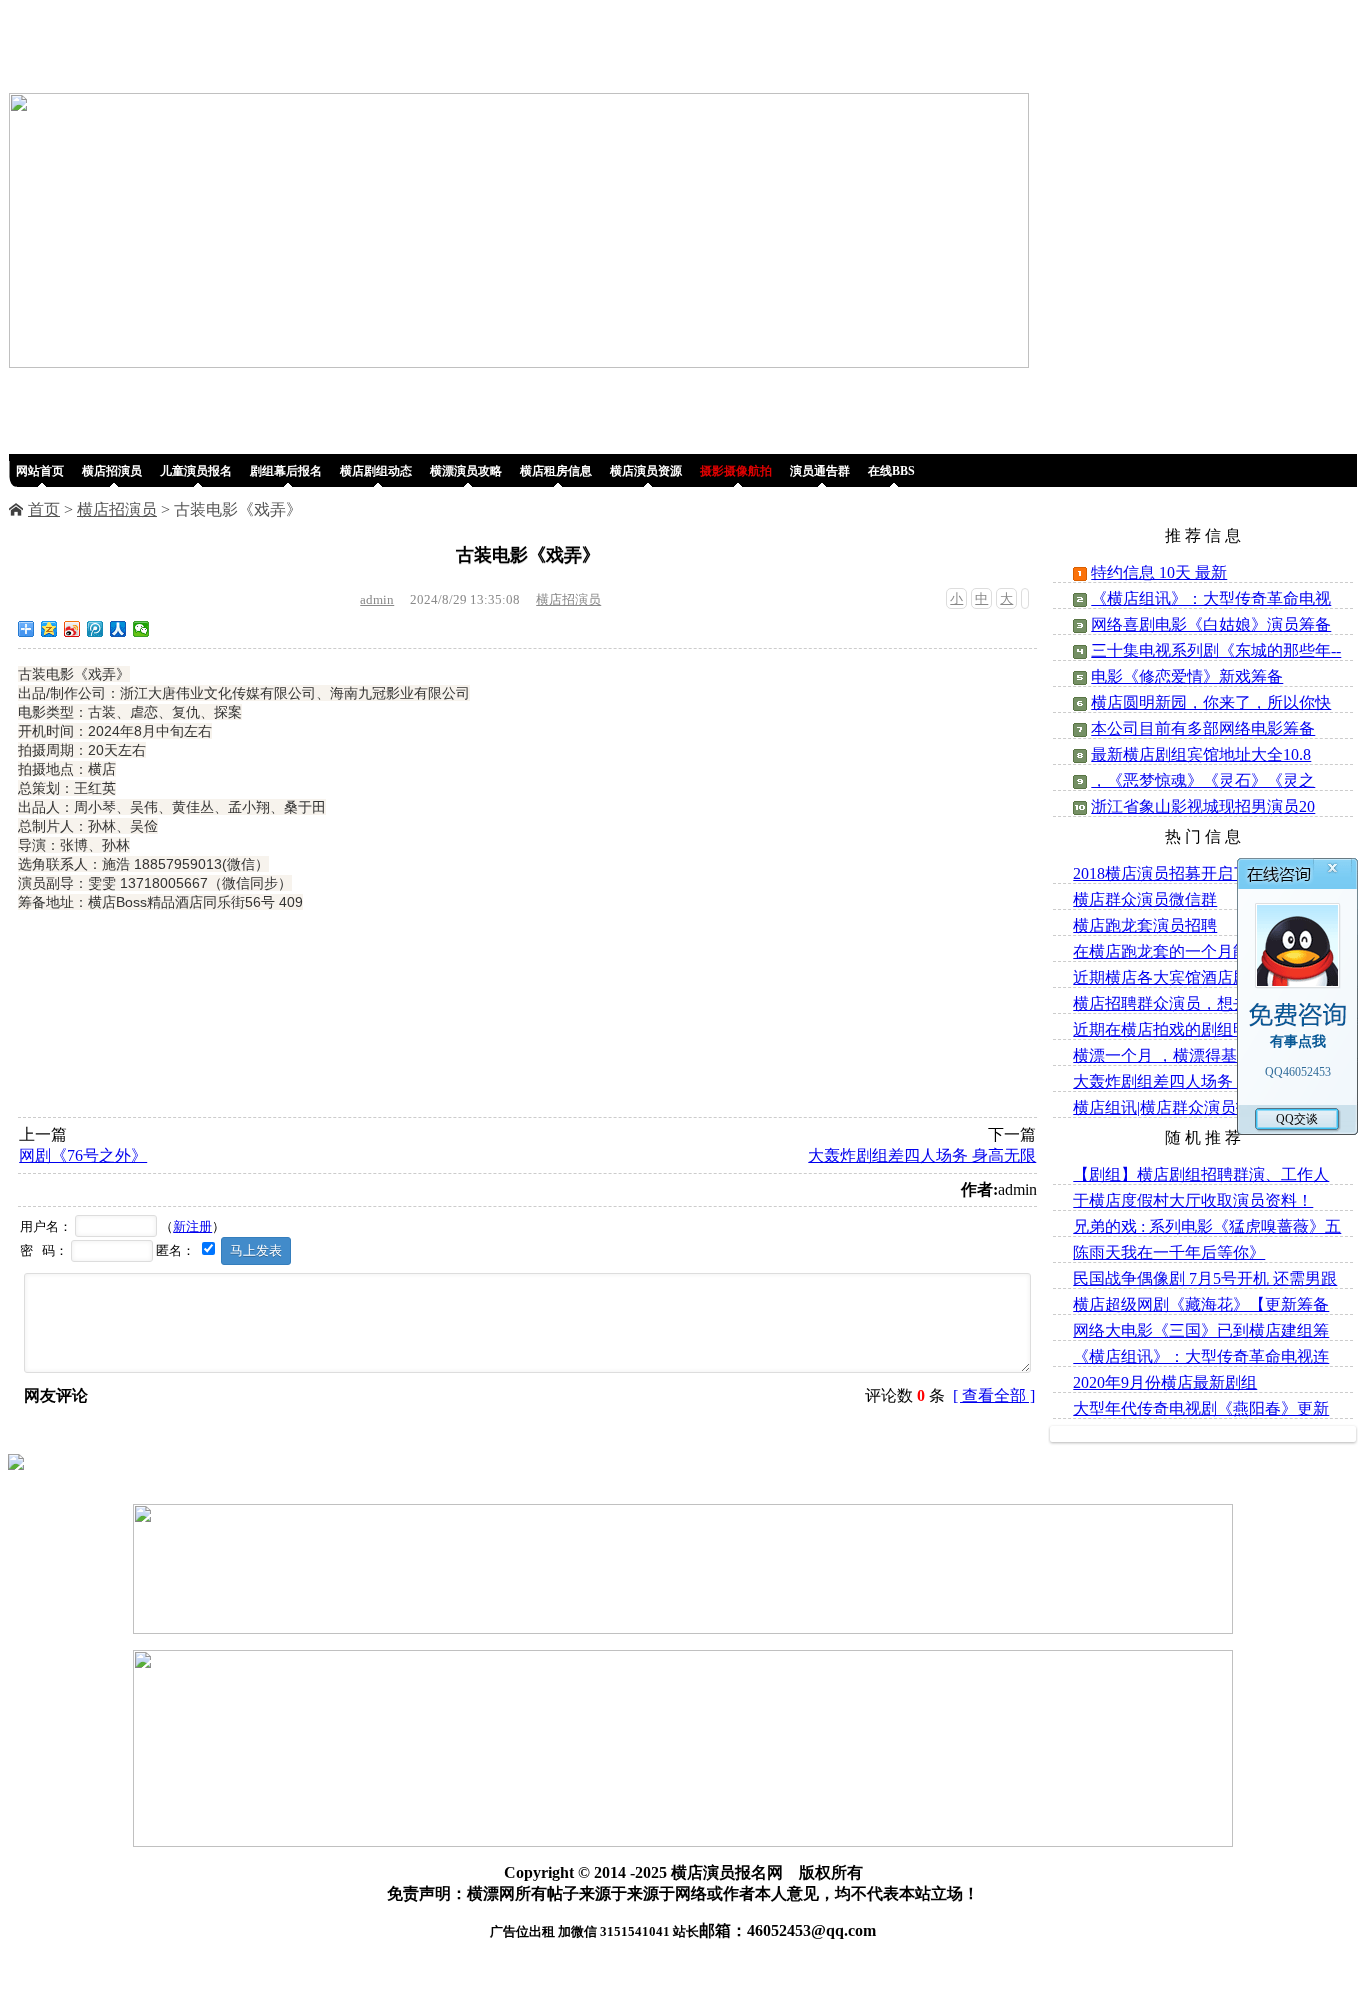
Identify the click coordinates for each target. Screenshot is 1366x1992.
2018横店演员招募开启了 (1161, 873)
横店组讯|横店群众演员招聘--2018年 (1199, 1107)
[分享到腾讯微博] (95, 629)
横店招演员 (117, 509)
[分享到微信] (141, 629)
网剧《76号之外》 (83, 1155)
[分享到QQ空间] (49, 629)
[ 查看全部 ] (994, 1395)
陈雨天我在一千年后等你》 (1169, 1252)
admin (377, 599)
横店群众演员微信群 (1145, 899)
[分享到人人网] (118, 629)
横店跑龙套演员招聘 (1145, 925)
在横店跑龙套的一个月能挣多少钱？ (1201, 951)
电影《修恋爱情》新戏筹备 (1187, 676)
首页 (44, 509)
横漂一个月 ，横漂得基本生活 (1179, 1055)
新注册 (192, 1226)
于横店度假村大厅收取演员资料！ (1193, 1200)
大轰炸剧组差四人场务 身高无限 (922, 1155)
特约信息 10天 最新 (1159, 572)
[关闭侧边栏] (1025, 598)
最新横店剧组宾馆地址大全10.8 (1201, 754)
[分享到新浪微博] (72, 629)
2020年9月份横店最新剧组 (1165, 1382)
